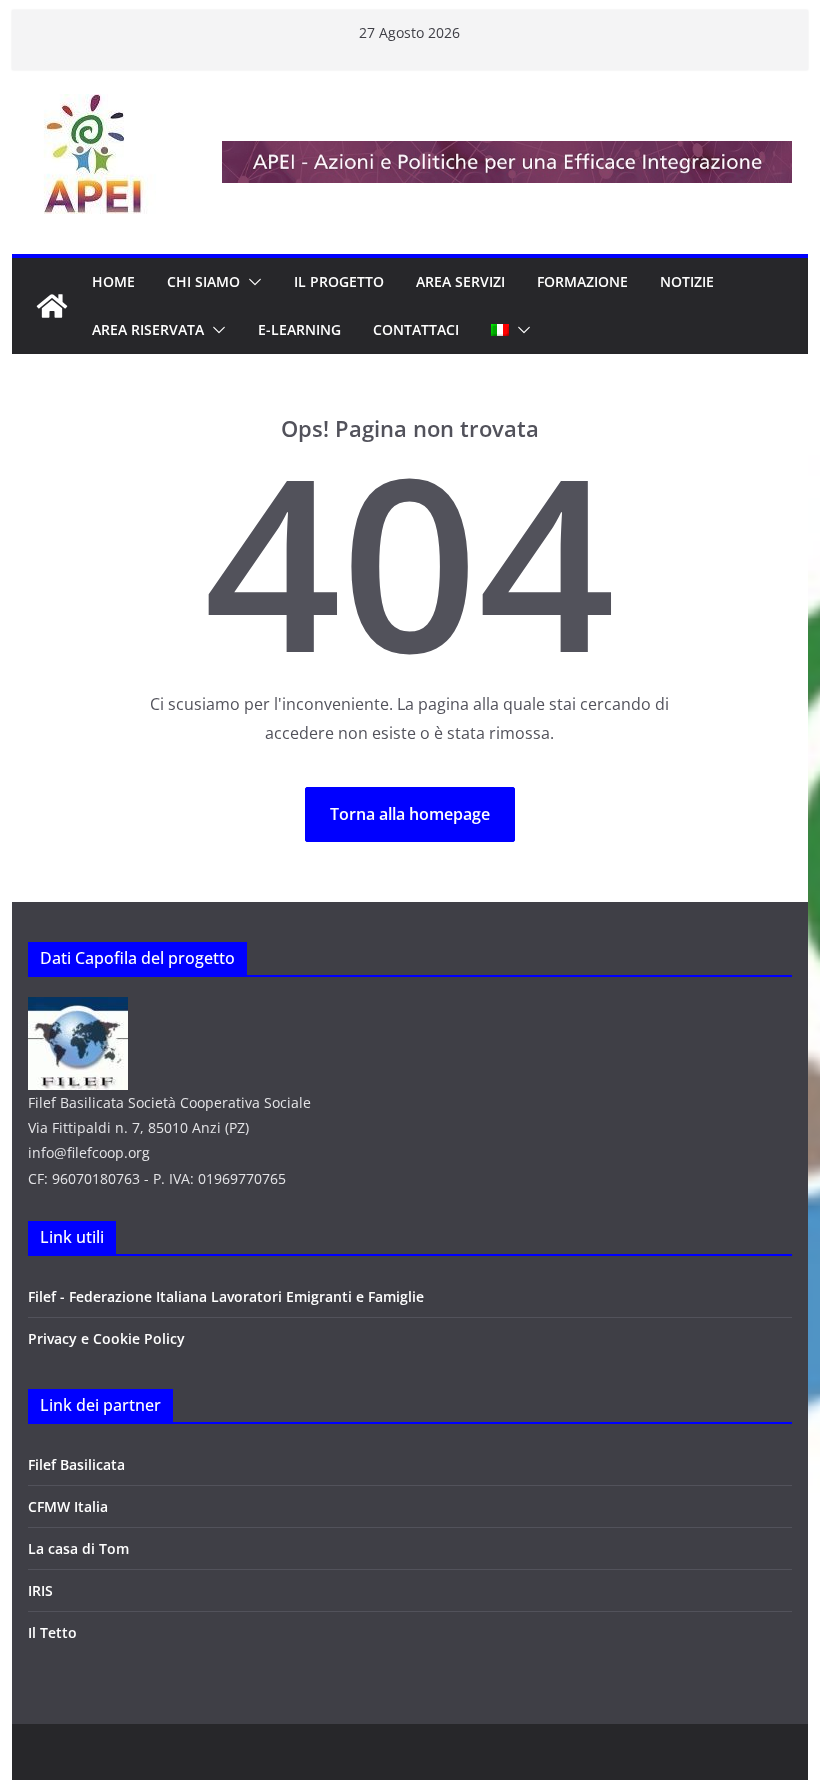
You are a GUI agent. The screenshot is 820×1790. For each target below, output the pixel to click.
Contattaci (416, 329)
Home (113, 281)
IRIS (40, 1590)
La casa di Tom (78, 1548)
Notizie (687, 281)
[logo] (78, 1009)
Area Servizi (460, 281)
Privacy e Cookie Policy (106, 1338)
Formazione (582, 281)
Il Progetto (339, 281)
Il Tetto (52, 1632)
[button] (251, 282)
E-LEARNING (299, 329)
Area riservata (148, 329)
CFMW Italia (68, 1506)
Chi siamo (203, 281)
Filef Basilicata (76, 1464)
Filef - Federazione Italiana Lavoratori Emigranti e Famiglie (226, 1296)
